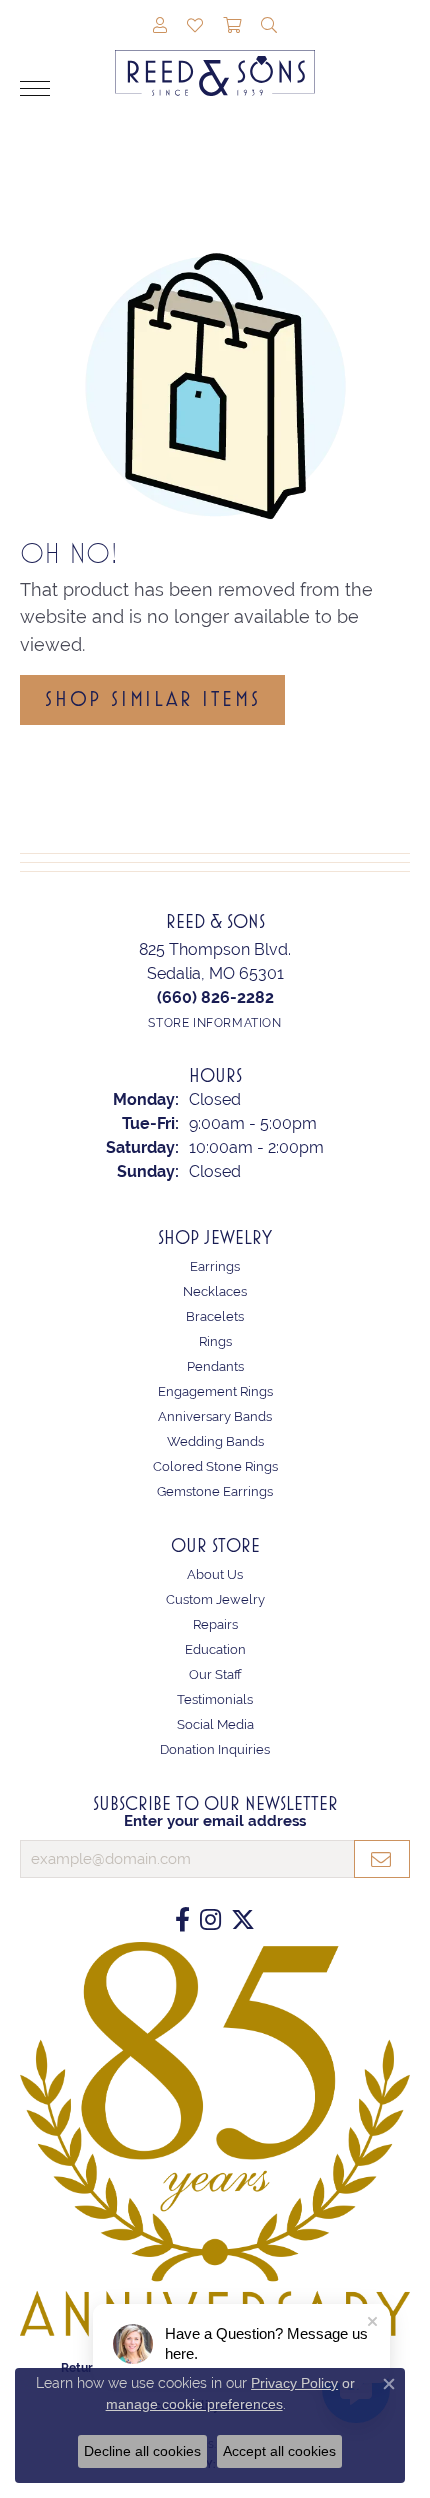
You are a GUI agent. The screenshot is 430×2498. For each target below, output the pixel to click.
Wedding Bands (215, 1441)
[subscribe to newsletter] (382, 1859)
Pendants (215, 1366)
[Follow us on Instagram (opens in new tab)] (210, 1920)
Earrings (215, 1266)
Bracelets (215, 1316)
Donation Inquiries (215, 1749)
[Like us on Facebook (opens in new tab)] (182, 1920)
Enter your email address (215, 1820)
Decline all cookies (142, 2451)
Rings (215, 1341)
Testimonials (215, 1699)
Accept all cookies (279, 2451)
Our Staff (215, 1674)
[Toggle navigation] (35, 88)
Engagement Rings (215, 1391)
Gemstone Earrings (215, 1491)
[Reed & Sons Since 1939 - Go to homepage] (215, 58)
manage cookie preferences (194, 2404)
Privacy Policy (294, 2383)
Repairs (215, 1624)
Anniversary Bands (215, 1416)
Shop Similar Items (152, 699)
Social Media (215, 1724)
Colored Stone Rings (215, 1466)
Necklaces (215, 1291)
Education (215, 1649)
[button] (160, 27)
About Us (215, 1574)
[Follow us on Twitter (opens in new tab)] (243, 1920)
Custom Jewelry (215, 1599)
